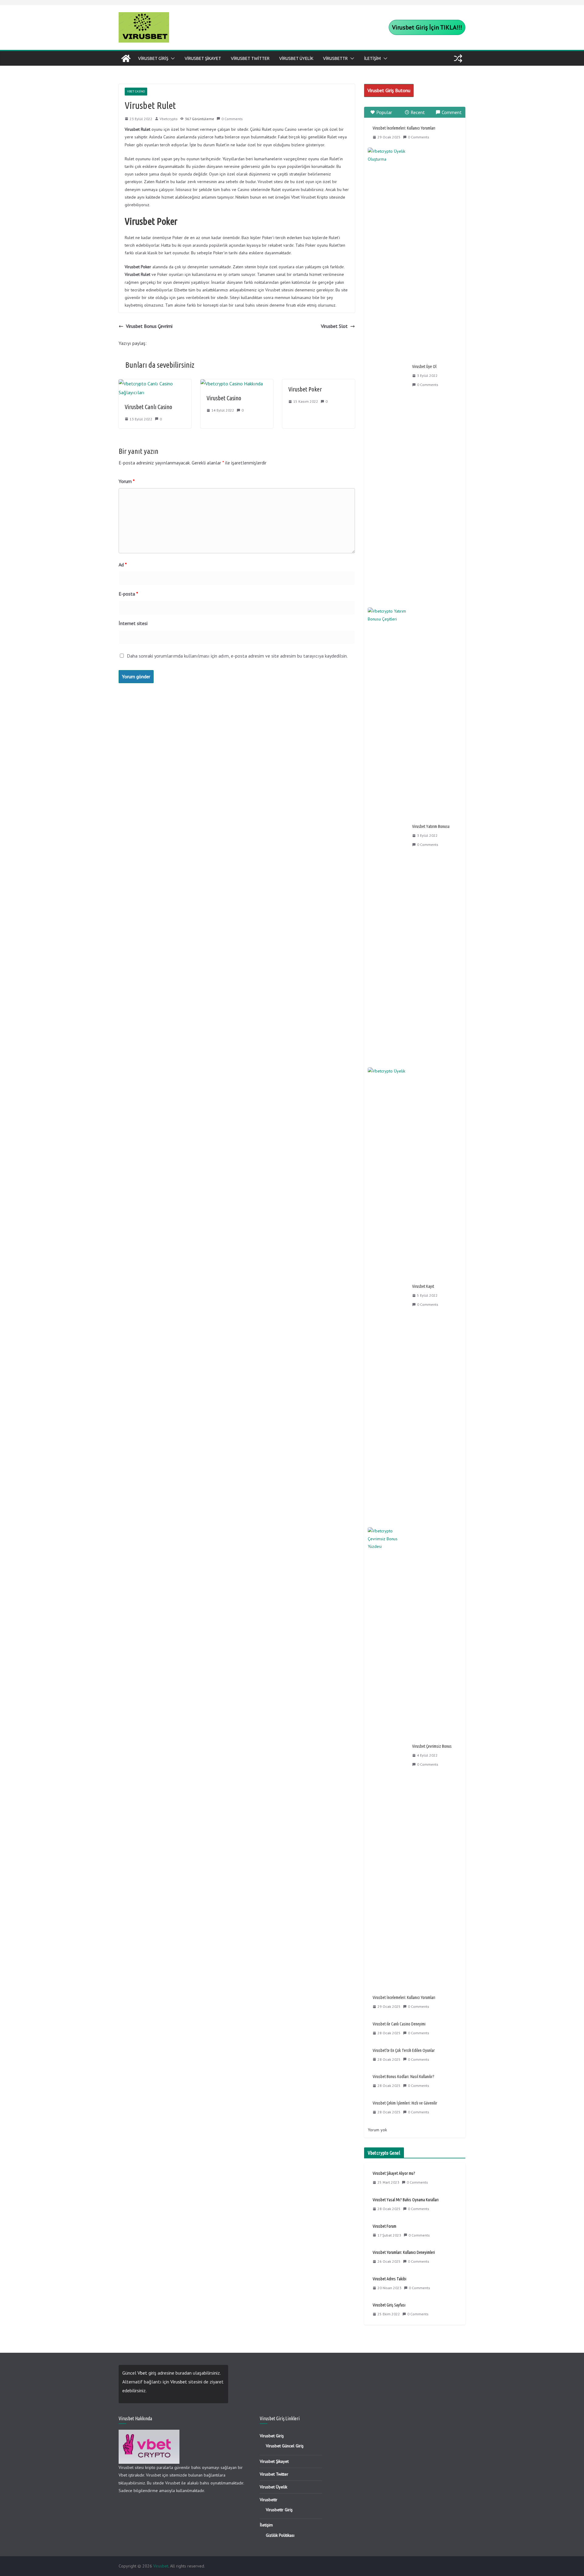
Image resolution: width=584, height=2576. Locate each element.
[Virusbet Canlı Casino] (155, 384)
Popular (384, 112)
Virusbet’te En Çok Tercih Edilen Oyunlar (404, 2050)
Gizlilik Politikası (280, 2535)
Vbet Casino (136, 91)
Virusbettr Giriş (279, 2510)
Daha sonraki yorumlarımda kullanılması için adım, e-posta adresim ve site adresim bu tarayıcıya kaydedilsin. (237, 656)
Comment (452, 112)
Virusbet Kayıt (423, 1286)
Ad (123, 565)
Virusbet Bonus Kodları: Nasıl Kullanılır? (403, 2077)
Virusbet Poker (305, 389)
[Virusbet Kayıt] (388, 1295)
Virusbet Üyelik (296, 58)
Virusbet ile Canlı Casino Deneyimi (399, 2024)
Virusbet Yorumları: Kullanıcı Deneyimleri (404, 2252)
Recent (418, 112)
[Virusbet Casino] (232, 384)
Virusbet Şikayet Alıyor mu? (394, 2173)
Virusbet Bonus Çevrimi (149, 326)
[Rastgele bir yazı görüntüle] (458, 58)
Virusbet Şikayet (203, 58)
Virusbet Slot (334, 326)
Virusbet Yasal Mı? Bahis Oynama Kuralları (406, 2200)
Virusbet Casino (224, 398)
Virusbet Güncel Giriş (285, 2446)
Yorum (127, 481)
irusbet (389, 90)
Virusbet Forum (384, 2226)
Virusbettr (335, 58)
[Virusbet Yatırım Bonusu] (388, 836)
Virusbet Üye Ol (424, 367)
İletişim (372, 58)
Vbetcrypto (169, 119)
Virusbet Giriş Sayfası (389, 2305)
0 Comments (232, 119)
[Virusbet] (126, 58)
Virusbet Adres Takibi (389, 2279)
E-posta (128, 594)
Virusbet (179, 2382)
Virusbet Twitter (250, 58)
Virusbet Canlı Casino (148, 407)
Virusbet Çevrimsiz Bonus (432, 1746)
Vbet (142, 2373)
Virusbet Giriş (153, 58)
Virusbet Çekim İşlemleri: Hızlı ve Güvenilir (405, 2103)
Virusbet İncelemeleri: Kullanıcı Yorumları (404, 128)
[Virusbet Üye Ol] (388, 376)
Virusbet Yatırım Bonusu (431, 826)
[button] (172, 58)
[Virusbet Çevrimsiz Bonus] (388, 1755)
